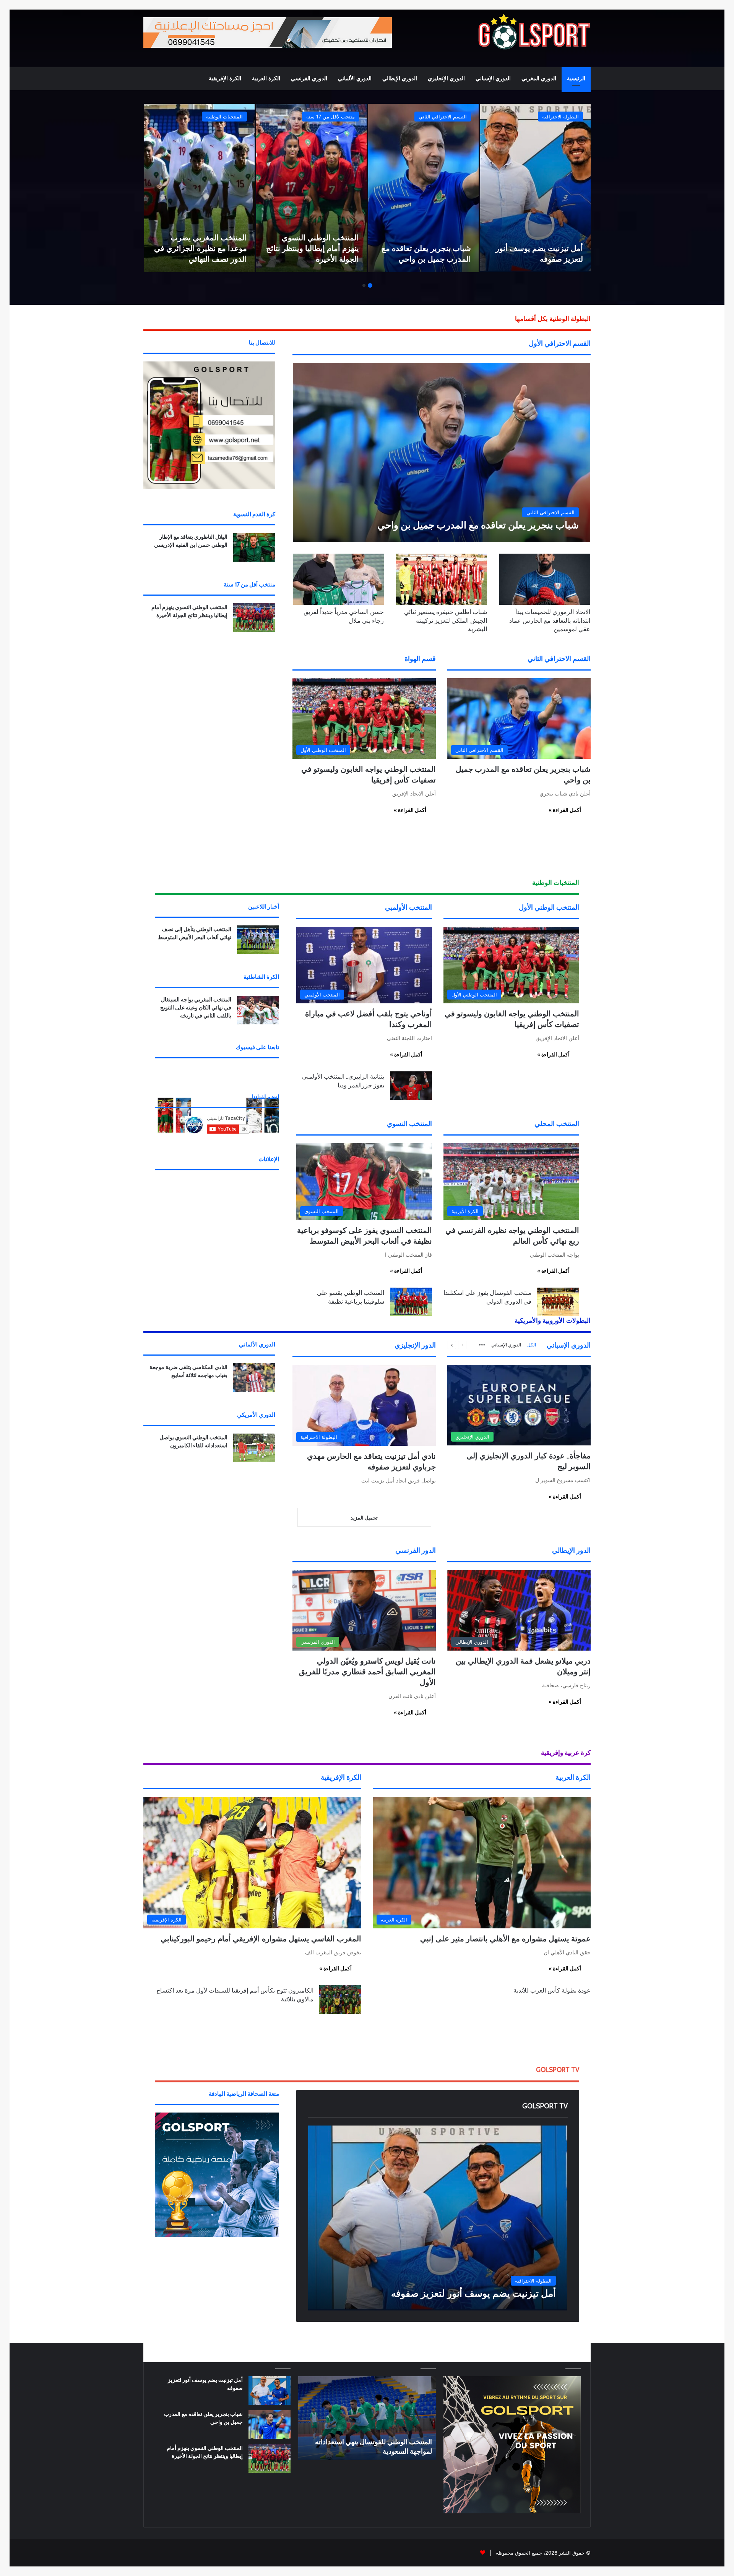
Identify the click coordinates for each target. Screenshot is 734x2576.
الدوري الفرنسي (309, 79)
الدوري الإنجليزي (446, 79)
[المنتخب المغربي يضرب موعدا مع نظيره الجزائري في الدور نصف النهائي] (199, 188)
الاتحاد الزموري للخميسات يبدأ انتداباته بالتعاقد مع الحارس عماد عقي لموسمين (550, 621)
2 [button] (364, 285)
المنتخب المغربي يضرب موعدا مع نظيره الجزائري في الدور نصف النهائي (201, 248)
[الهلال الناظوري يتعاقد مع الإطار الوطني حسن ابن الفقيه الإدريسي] (254, 547)
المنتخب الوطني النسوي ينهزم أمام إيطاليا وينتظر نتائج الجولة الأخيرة (313, 248)
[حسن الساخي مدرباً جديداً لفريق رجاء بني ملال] (338, 579)
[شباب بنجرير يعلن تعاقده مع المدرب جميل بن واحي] (423, 188)
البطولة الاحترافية (560, 117)
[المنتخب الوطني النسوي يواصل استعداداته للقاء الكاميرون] (254, 1448)
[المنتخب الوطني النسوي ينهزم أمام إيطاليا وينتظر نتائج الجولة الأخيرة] (311, 188)
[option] (535, 188)
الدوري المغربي (539, 79)
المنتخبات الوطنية (224, 117)
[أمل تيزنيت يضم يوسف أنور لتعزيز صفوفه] (535, 188)
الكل (532, 1345)
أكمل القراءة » (565, 810)
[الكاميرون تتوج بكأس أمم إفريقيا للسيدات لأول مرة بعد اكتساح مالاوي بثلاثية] (340, 2000)
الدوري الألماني (355, 79)
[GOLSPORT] (533, 32)
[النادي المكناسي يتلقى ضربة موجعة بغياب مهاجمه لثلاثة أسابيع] (254, 1378)
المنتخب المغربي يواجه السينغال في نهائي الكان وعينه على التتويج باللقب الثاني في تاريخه (196, 1008)
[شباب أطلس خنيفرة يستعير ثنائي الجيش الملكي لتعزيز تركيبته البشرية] (442, 579)
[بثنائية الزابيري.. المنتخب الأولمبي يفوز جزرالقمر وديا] (411, 1086)
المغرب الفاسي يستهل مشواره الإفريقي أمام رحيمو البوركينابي (261, 1939)
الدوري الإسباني (493, 79)
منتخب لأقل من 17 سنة (330, 117)
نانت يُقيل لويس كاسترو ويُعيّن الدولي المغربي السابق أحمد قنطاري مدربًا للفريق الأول (367, 1672)
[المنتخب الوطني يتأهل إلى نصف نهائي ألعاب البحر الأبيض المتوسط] (258, 940)
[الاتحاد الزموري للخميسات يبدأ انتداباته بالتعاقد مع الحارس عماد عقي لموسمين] (545, 579)
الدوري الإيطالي (400, 79)
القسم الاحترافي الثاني (443, 117)
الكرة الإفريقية (225, 79)
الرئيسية (576, 79)
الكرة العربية (266, 79)
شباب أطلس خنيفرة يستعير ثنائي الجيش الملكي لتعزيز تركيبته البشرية (446, 621)
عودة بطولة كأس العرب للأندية (552, 1990)
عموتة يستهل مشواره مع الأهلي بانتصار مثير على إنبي (505, 1939)
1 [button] (370, 285)
